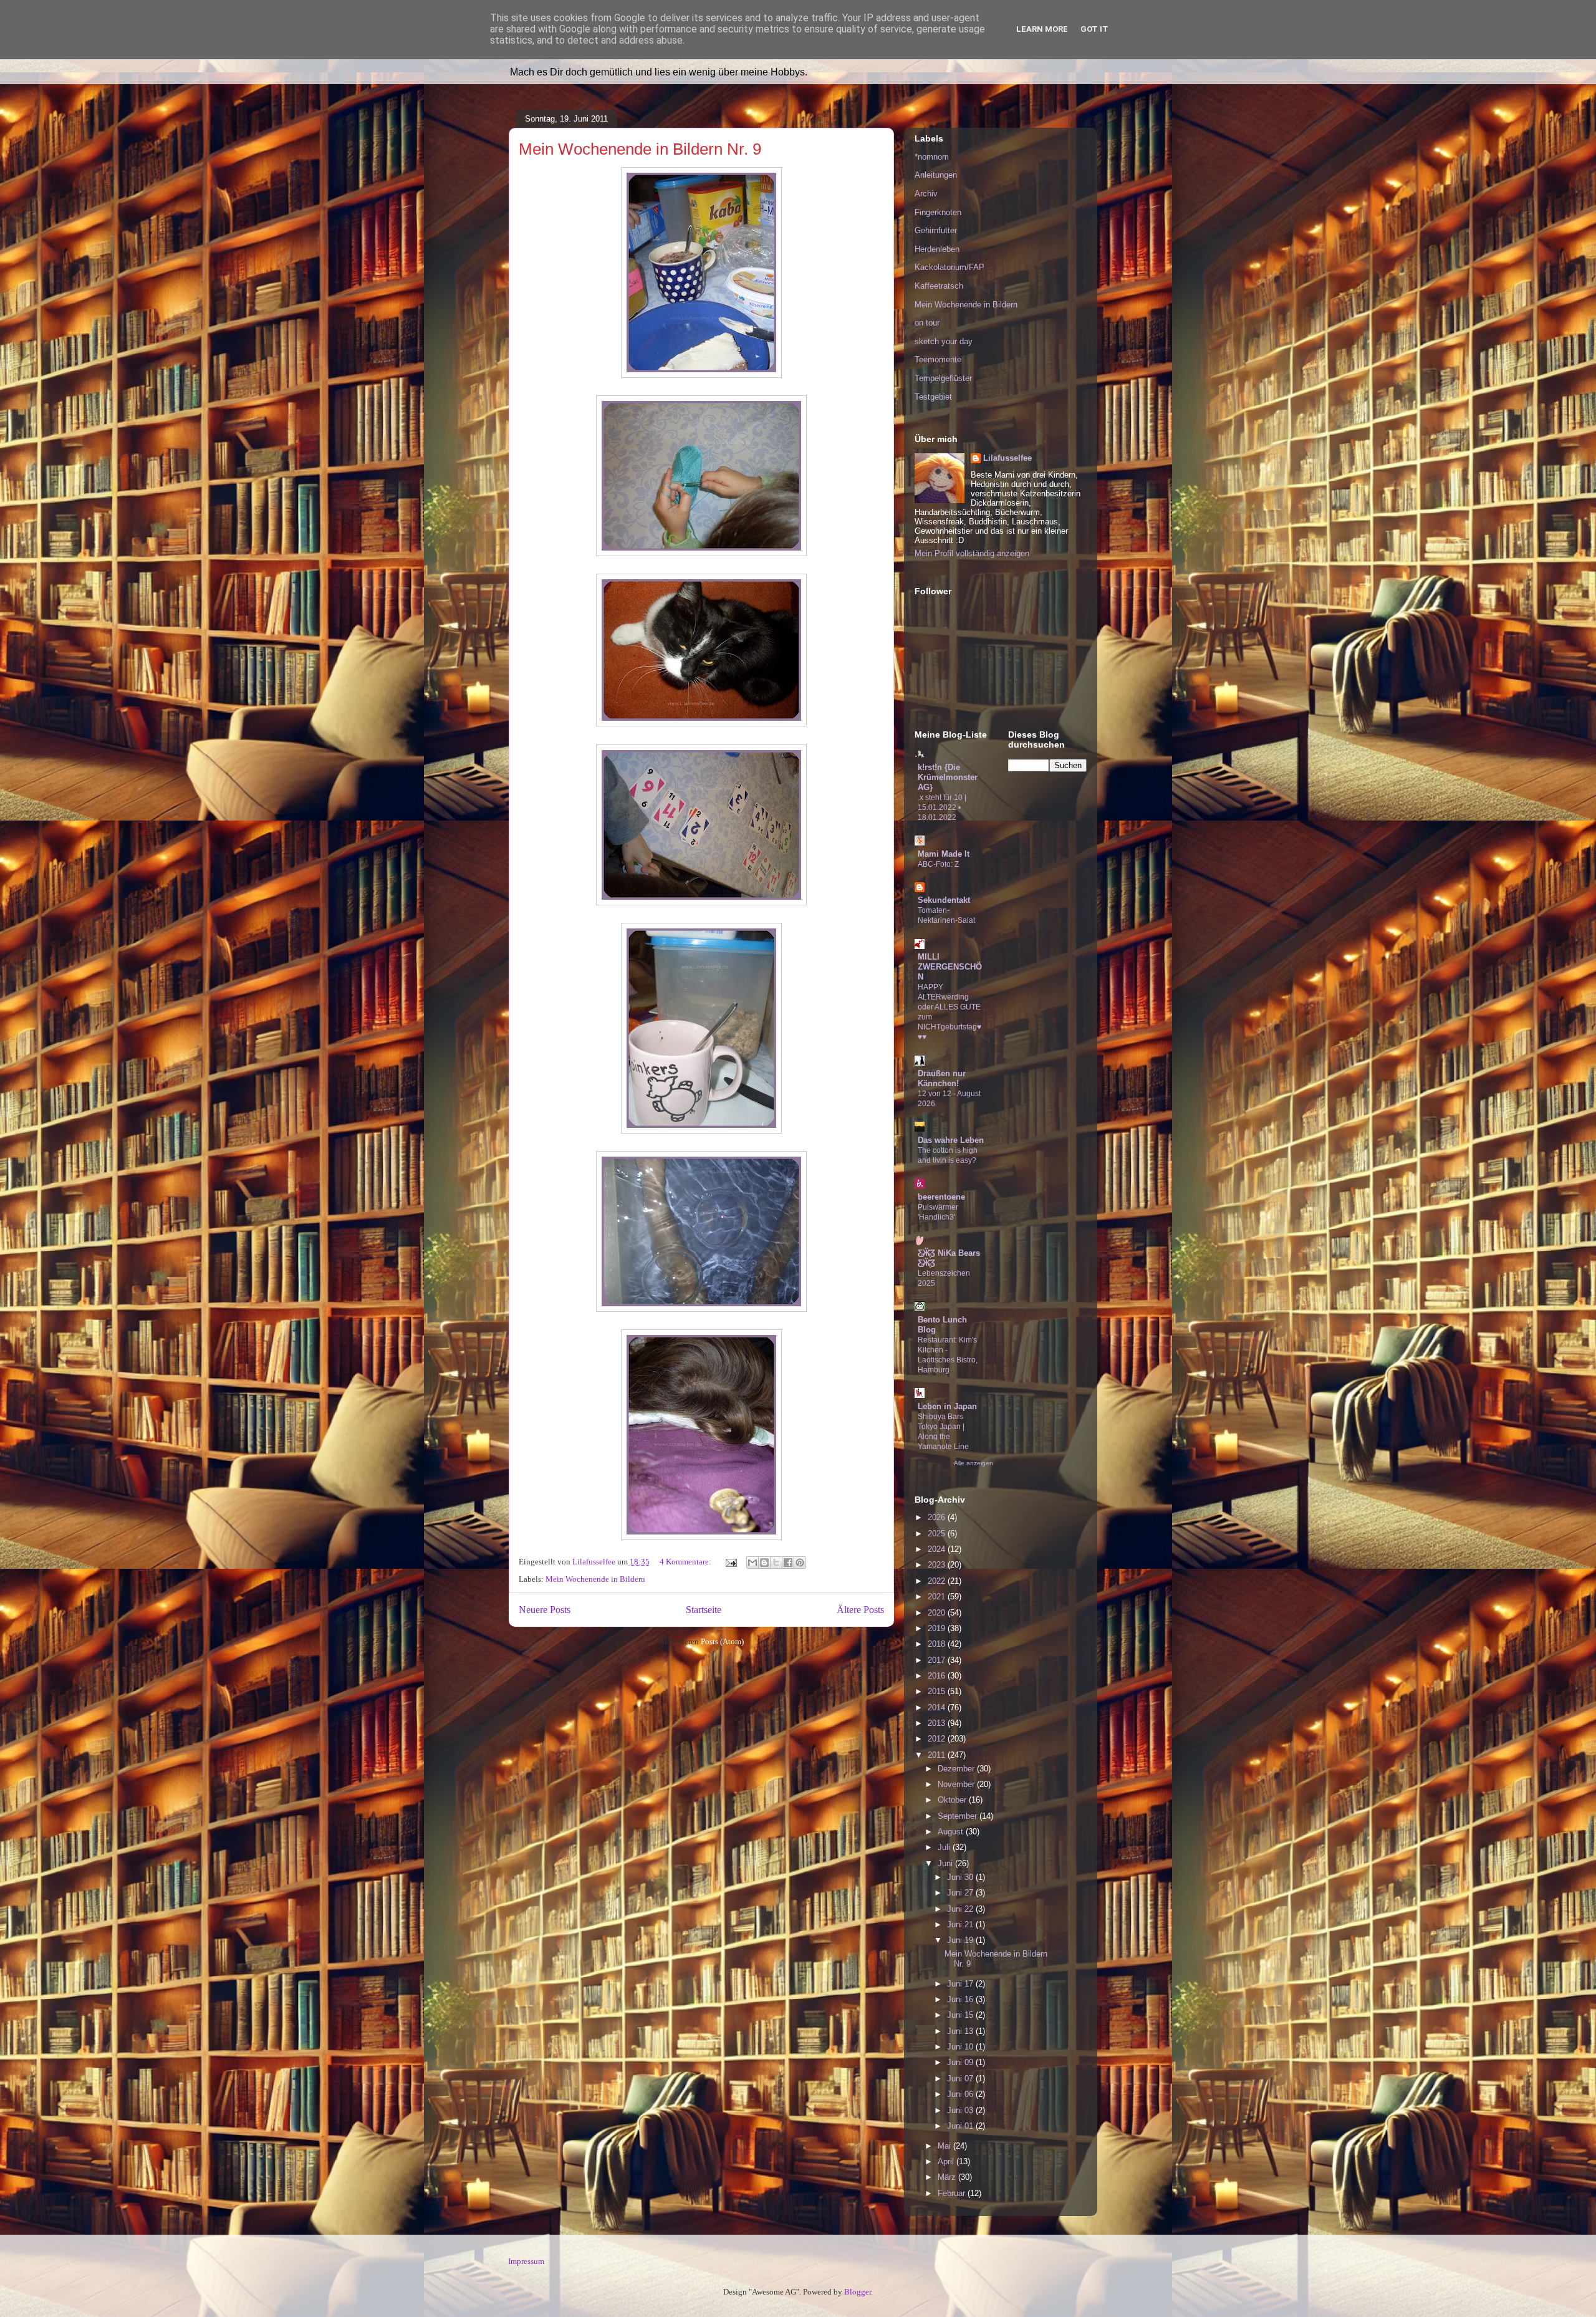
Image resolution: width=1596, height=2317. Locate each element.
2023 (938, 1565)
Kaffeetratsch (939, 286)
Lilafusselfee (1007, 458)
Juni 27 (961, 1893)
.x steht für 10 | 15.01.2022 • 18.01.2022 (942, 807)
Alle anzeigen (973, 1463)
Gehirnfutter (936, 230)
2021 (938, 1597)
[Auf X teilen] (776, 1563)
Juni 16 (961, 1999)
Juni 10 (961, 2047)
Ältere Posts (860, 1610)
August (952, 1832)
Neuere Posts (545, 1610)
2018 (938, 1644)
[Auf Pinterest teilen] (800, 1563)
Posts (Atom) (722, 1641)
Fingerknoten (938, 212)
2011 (938, 1755)
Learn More (1042, 29)
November (957, 1784)
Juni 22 (961, 1909)
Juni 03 (961, 2110)
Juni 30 (961, 1877)
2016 (938, 1676)
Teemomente (938, 359)
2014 (938, 1708)
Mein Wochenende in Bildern (595, 1579)
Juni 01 (961, 2126)
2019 (938, 1628)
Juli (945, 1847)
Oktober (953, 1800)
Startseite (704, 1610)
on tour (927, 323)
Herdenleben (937, 249)
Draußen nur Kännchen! (942, 1078)
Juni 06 (961, 2094)
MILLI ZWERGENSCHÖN (950, 967)
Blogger (858, 2292)
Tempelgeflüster (943, 378)
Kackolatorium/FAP (949, 267)
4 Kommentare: (686, 1562)
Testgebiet (933, 397)
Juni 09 (961, 2062)
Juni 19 (961, 1940)
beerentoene (941, 1197)
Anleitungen (936, 175)
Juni (946, 1863)
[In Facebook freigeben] (788, 1563)
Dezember (957, 1769)
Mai (945, 2146)
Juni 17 (961, 1984)
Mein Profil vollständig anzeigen (972, 553)
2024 (938, 1549)
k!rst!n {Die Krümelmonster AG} (948, 777)
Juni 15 (961, 2015)
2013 (938, 1723)
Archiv (926, 194)
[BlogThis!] (764, 1563)
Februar (953, 2193)
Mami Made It (944, 854)
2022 (938, 1581)
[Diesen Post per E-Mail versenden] (752, 1563)
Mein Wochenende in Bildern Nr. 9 (640, 149)
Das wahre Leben (951, 1140)
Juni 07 (961, 2079)
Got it (1094, 29)
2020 (938, 1613)
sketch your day (944, 341)
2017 (938, 1660)
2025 (938, 1534)
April (947, 2161)
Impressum (526, 2261)
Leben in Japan (947, 1406)
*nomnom (932, 157)
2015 (938, 1691)
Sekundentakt (944, 900)
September (959, 1816)
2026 (938, 1517)
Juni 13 (961, 2031)
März (948, 2177)
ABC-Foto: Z (938, 864)
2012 (938, 1739)
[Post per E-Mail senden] (730, 1562)
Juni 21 (961, 1924)
